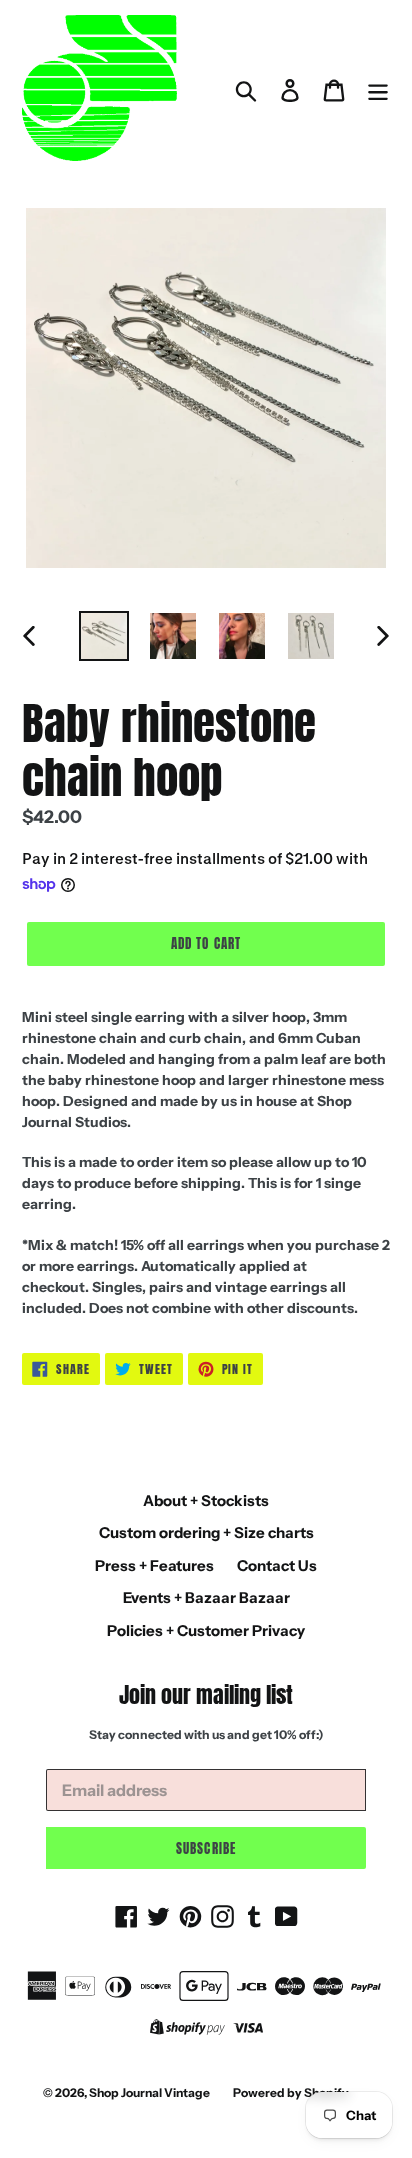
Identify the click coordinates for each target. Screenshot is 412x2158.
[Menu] (378, 90)
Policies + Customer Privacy (206, 1630)
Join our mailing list (206, 1695)
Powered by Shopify (291, 2092)
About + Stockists (206, 1500)
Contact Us (277, 1565)
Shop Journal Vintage (149, 2092)
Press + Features (154, 1565)
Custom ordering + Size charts (206, 1532)
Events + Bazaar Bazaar (206, 1597)
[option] (104, 636)
